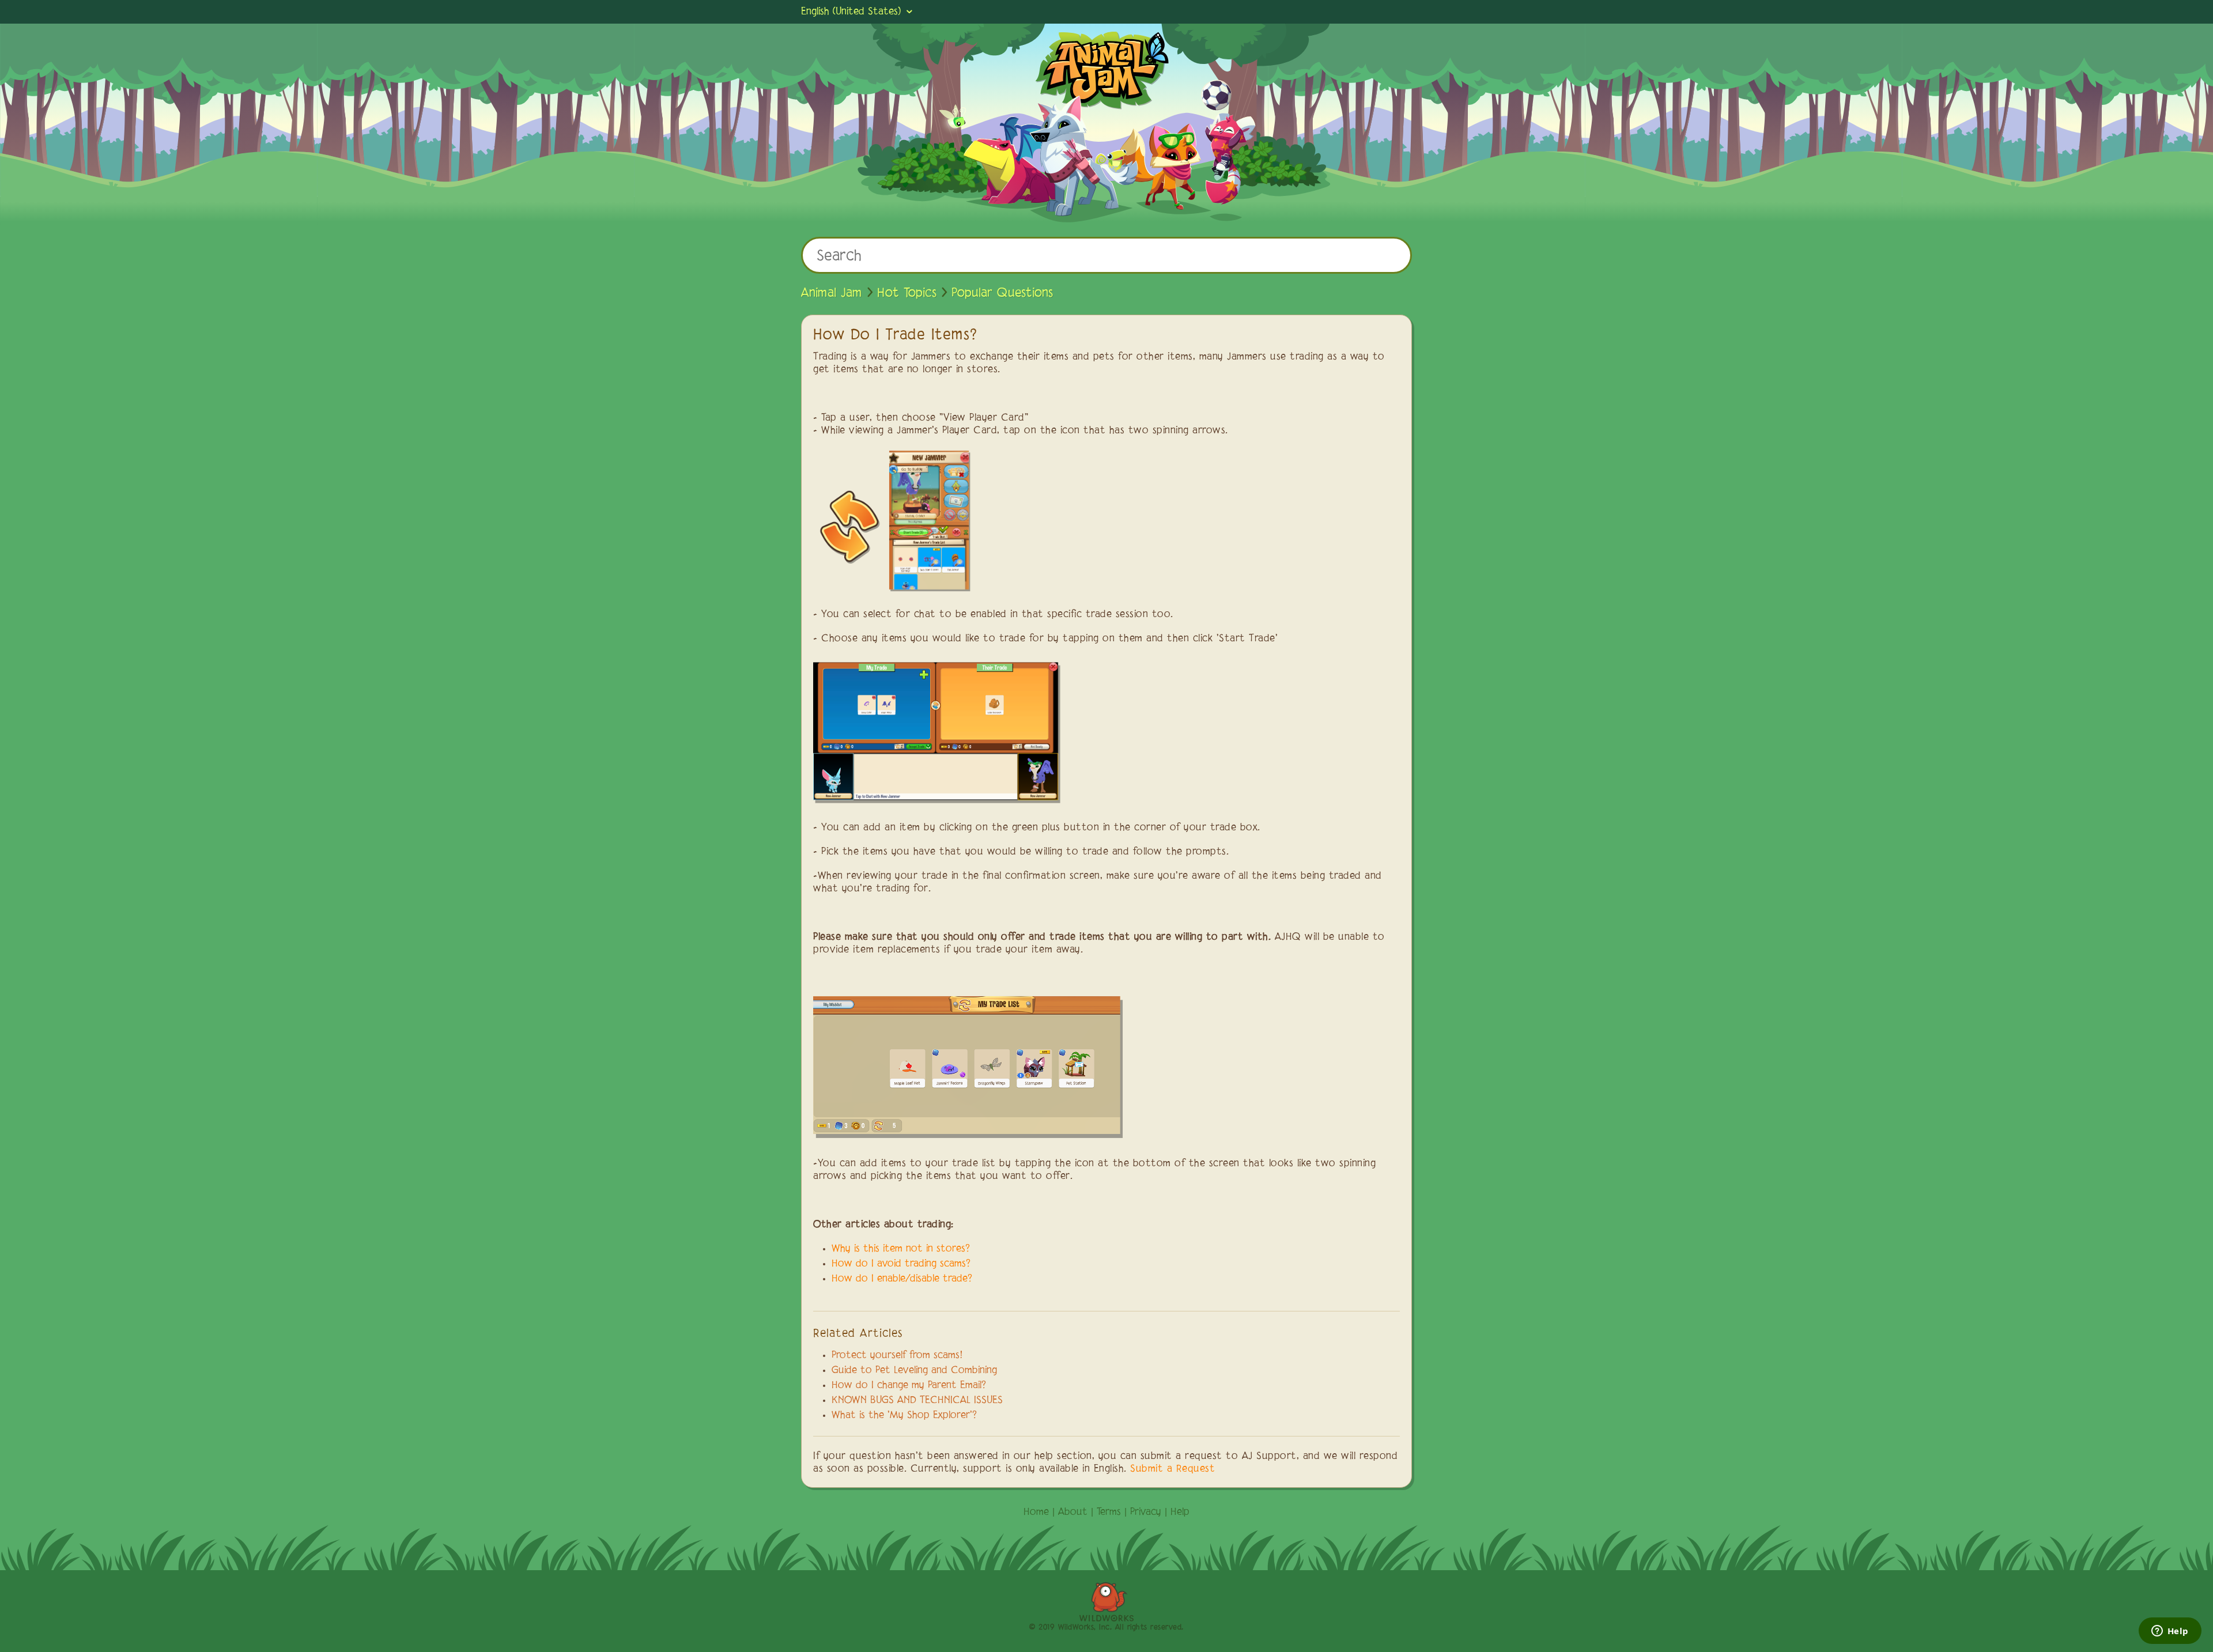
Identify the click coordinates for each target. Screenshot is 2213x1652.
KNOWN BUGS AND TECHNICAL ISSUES (917, 1401)
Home (1036, 1513)
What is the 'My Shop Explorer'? (904, 1416)
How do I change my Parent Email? (909, 1386)
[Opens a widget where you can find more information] (2170, 1632)
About (1073, 1513)
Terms (1109, 1513)
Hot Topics (907, 293)
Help (1180, 1513)
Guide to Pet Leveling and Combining (914, 1371)
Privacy (1146, 1513)
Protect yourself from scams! (897, 1356)
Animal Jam (832, 293)
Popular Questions (1002, 293)
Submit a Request (1172, 1469)
